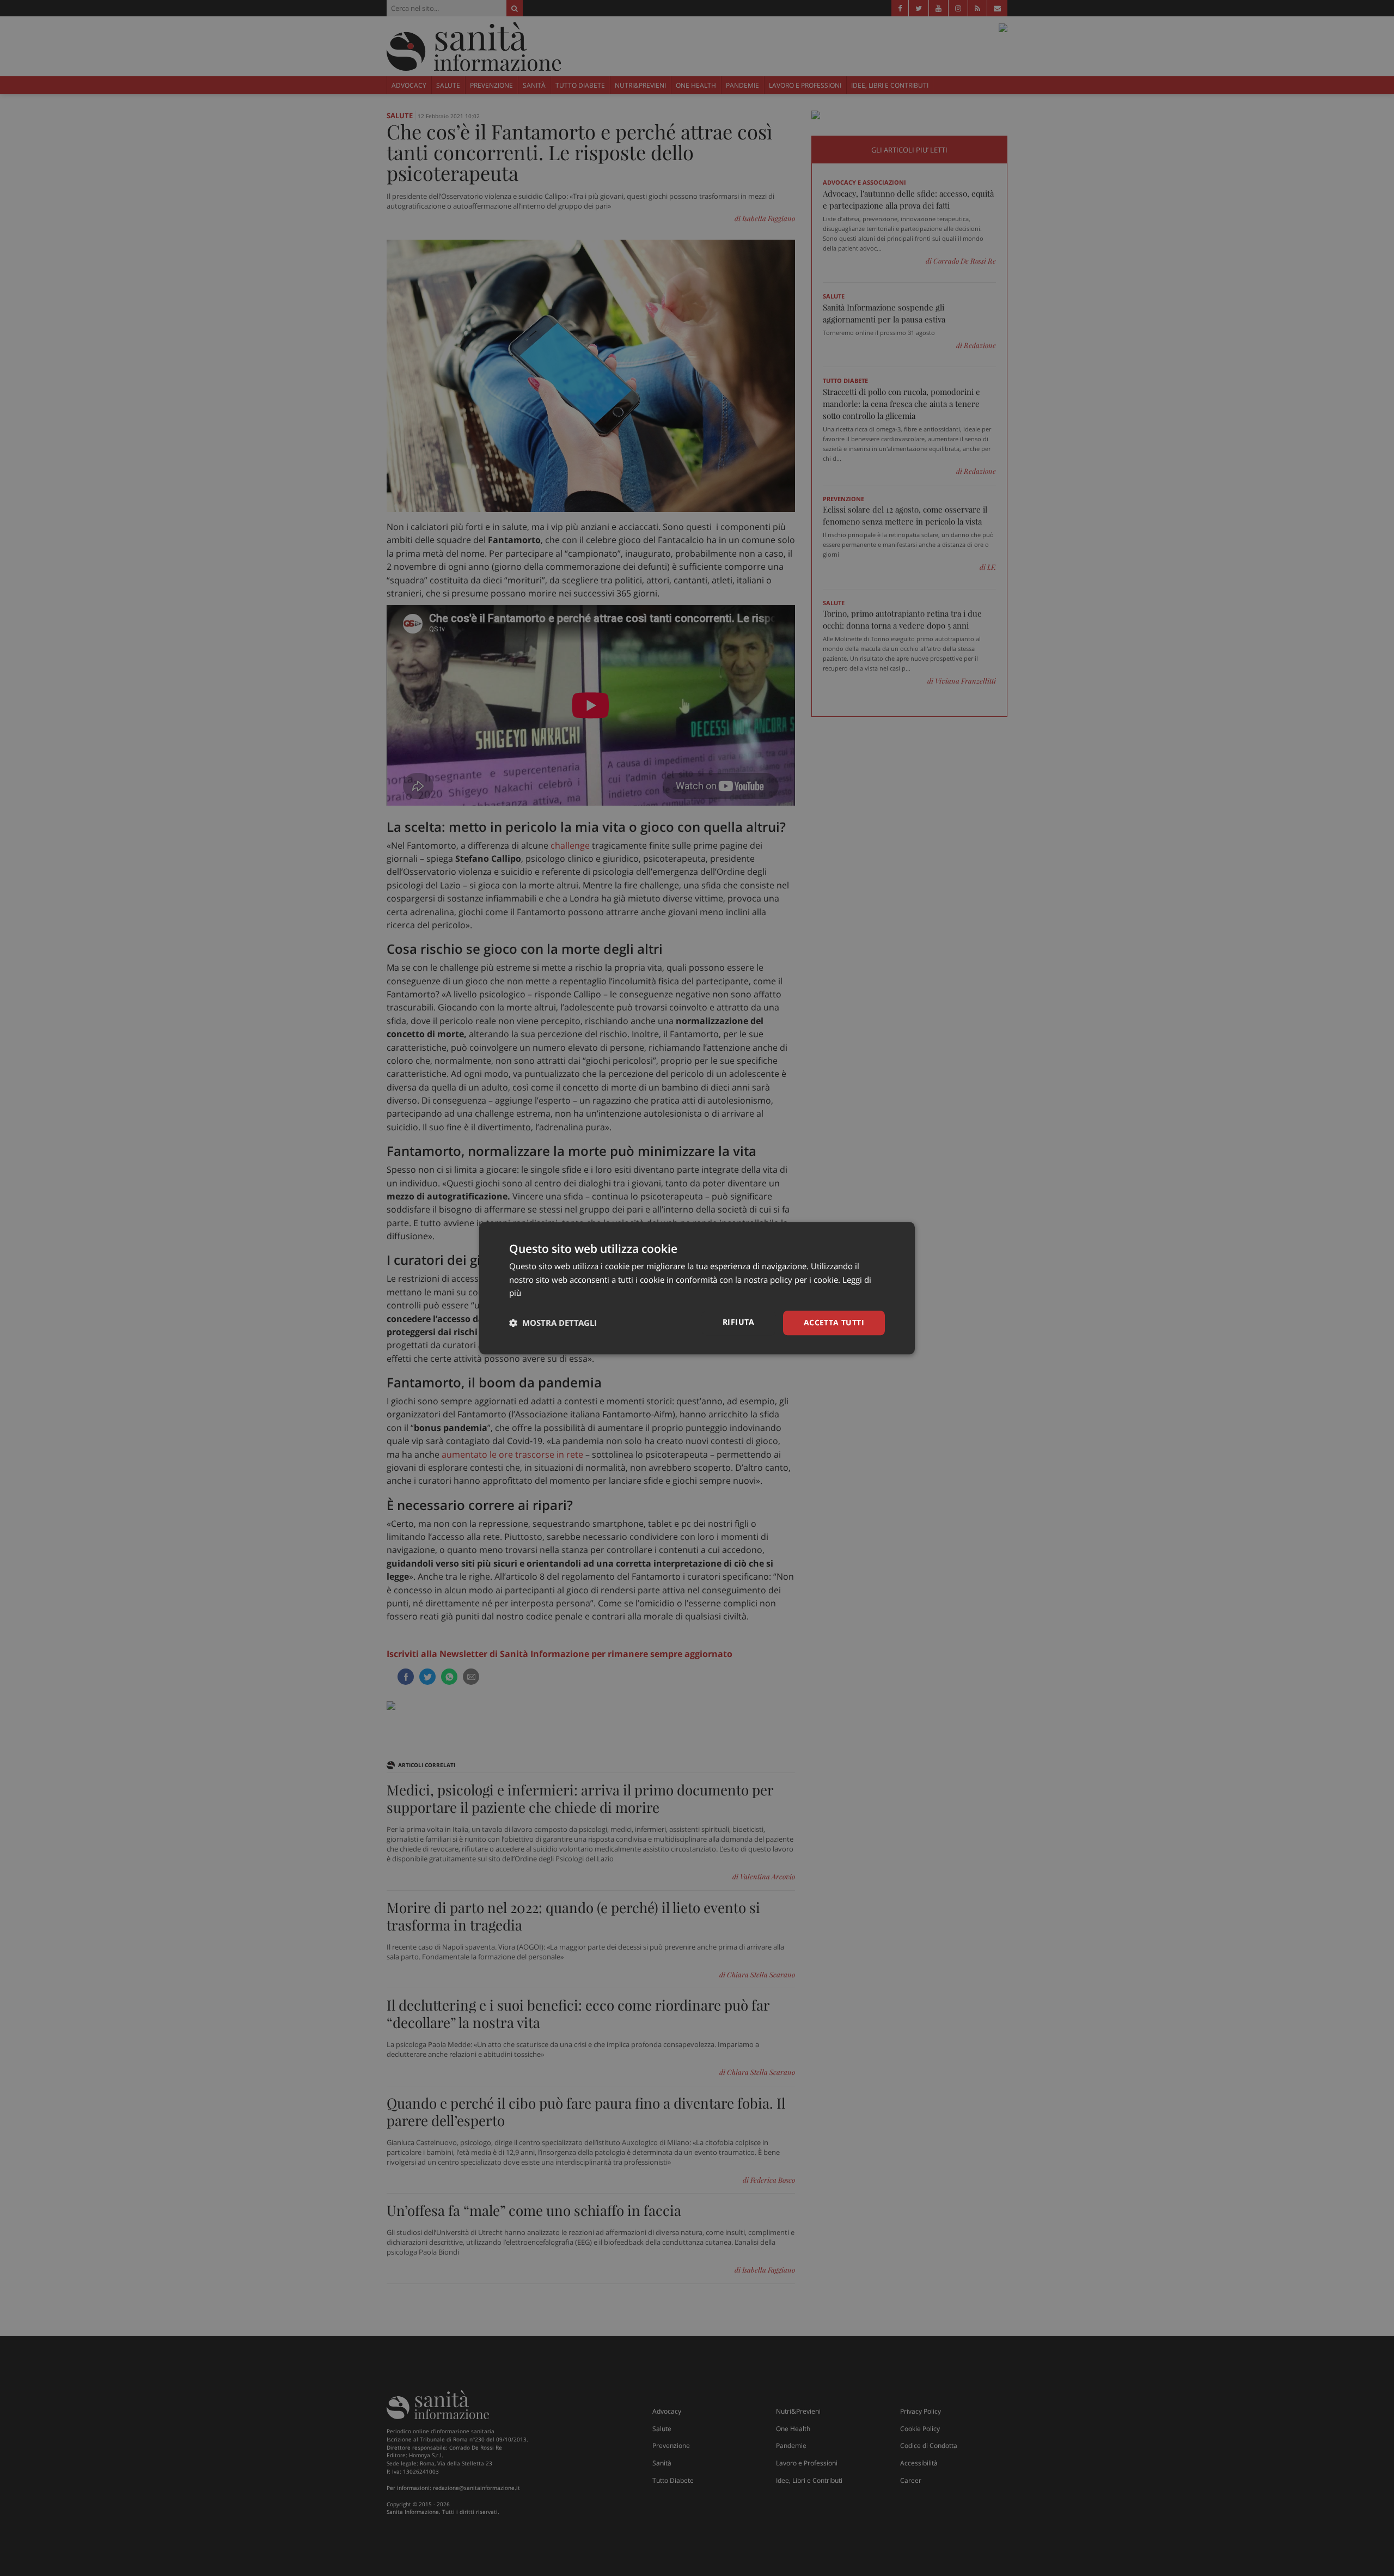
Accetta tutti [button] (834, 1322)
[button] (553, 1323)
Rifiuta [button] (739, 1322)
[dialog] (697, 1288)
